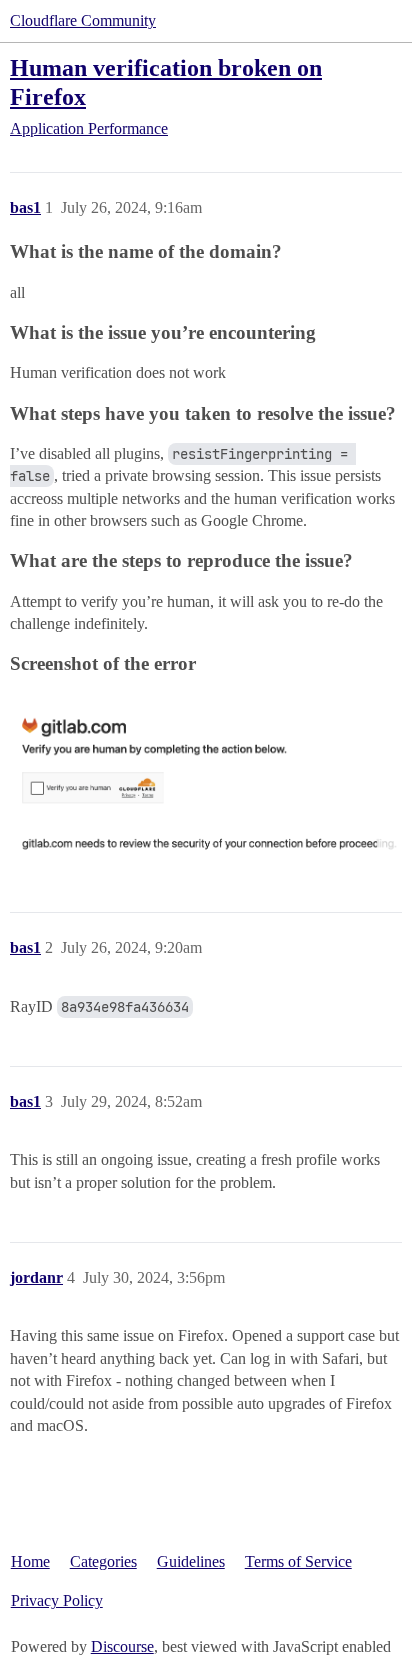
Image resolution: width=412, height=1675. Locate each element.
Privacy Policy (57, 1600)
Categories (103, 1561)
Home (30, 1561)
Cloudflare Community (83, 20)
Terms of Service (298, 1561)
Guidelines (191, 1561)
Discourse (122, 1646)
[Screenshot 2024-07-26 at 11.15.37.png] (206, 776)
